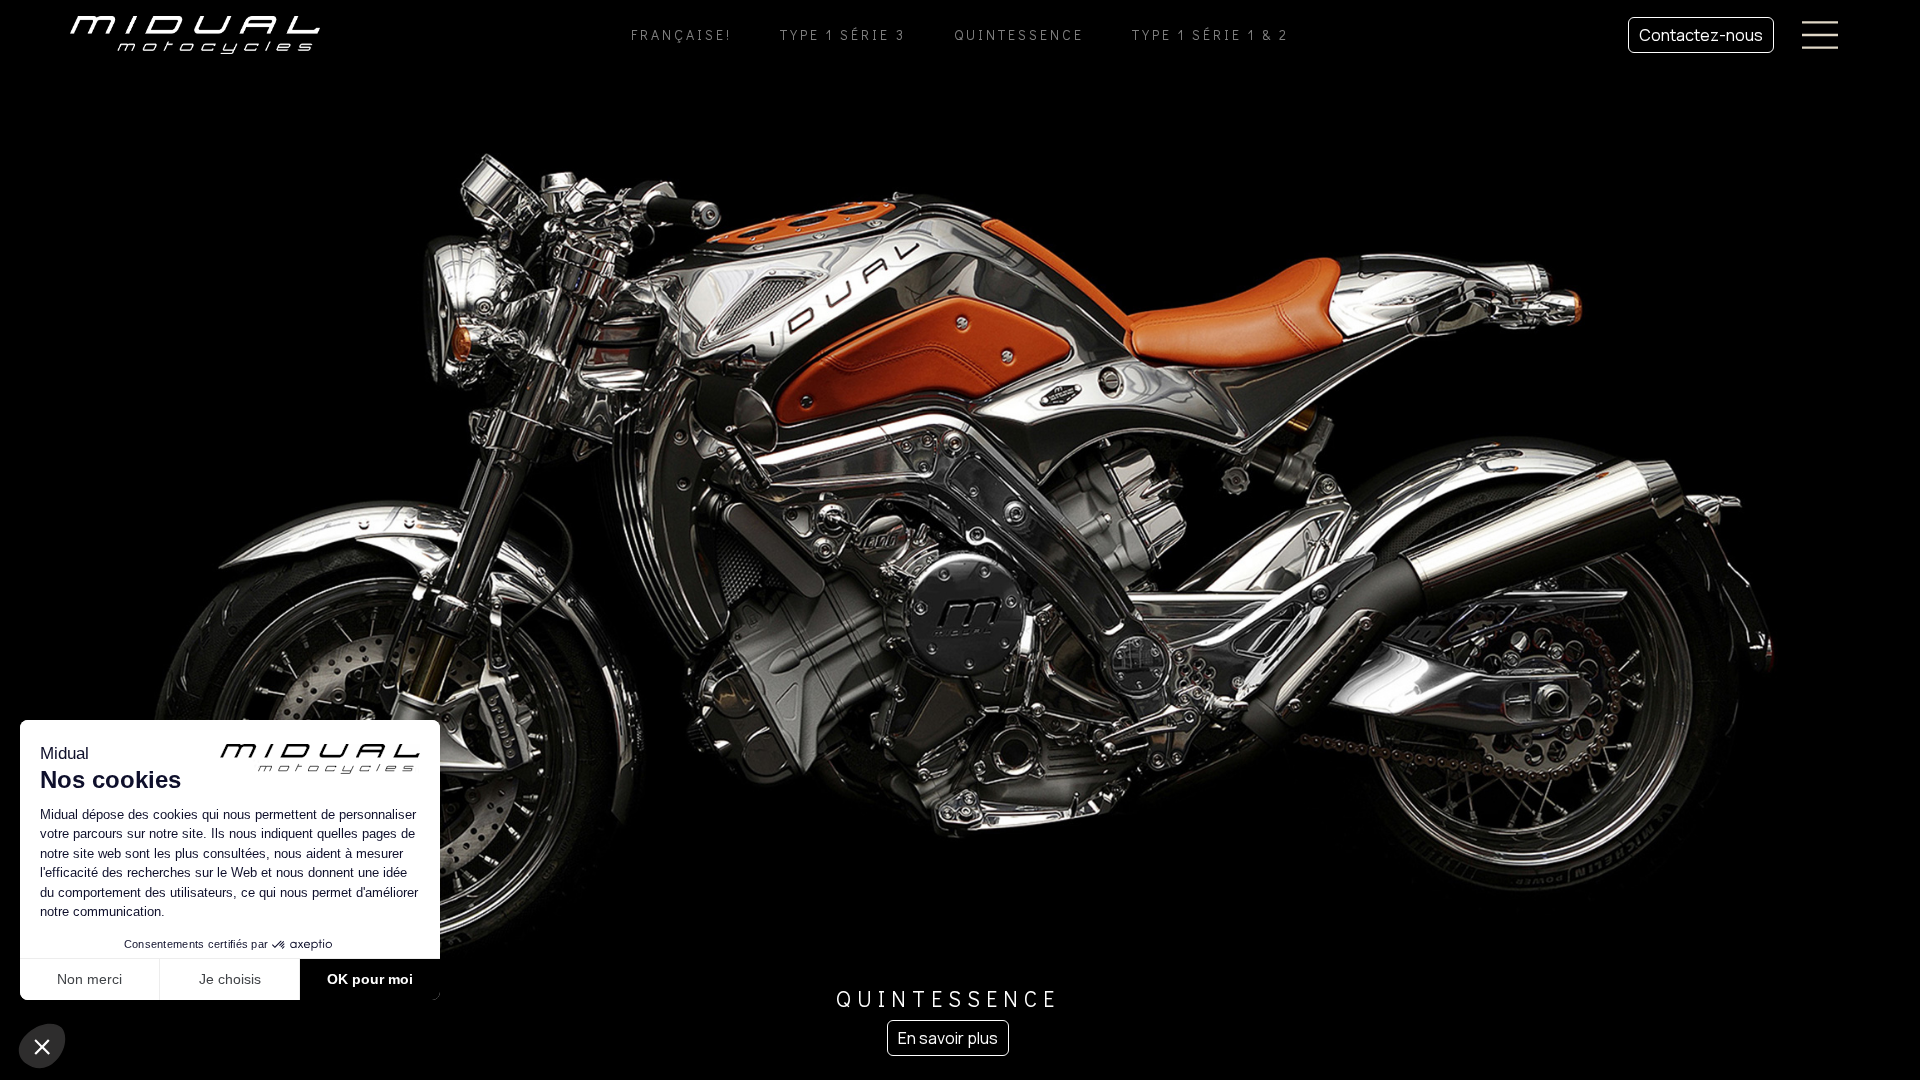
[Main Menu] (1820, 35)
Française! (681, 35)
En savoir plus (948, 1038)
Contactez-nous (1701, 35)
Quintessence (1019, 35)
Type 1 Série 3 (843, 35)
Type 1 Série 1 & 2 (1210, 35)
